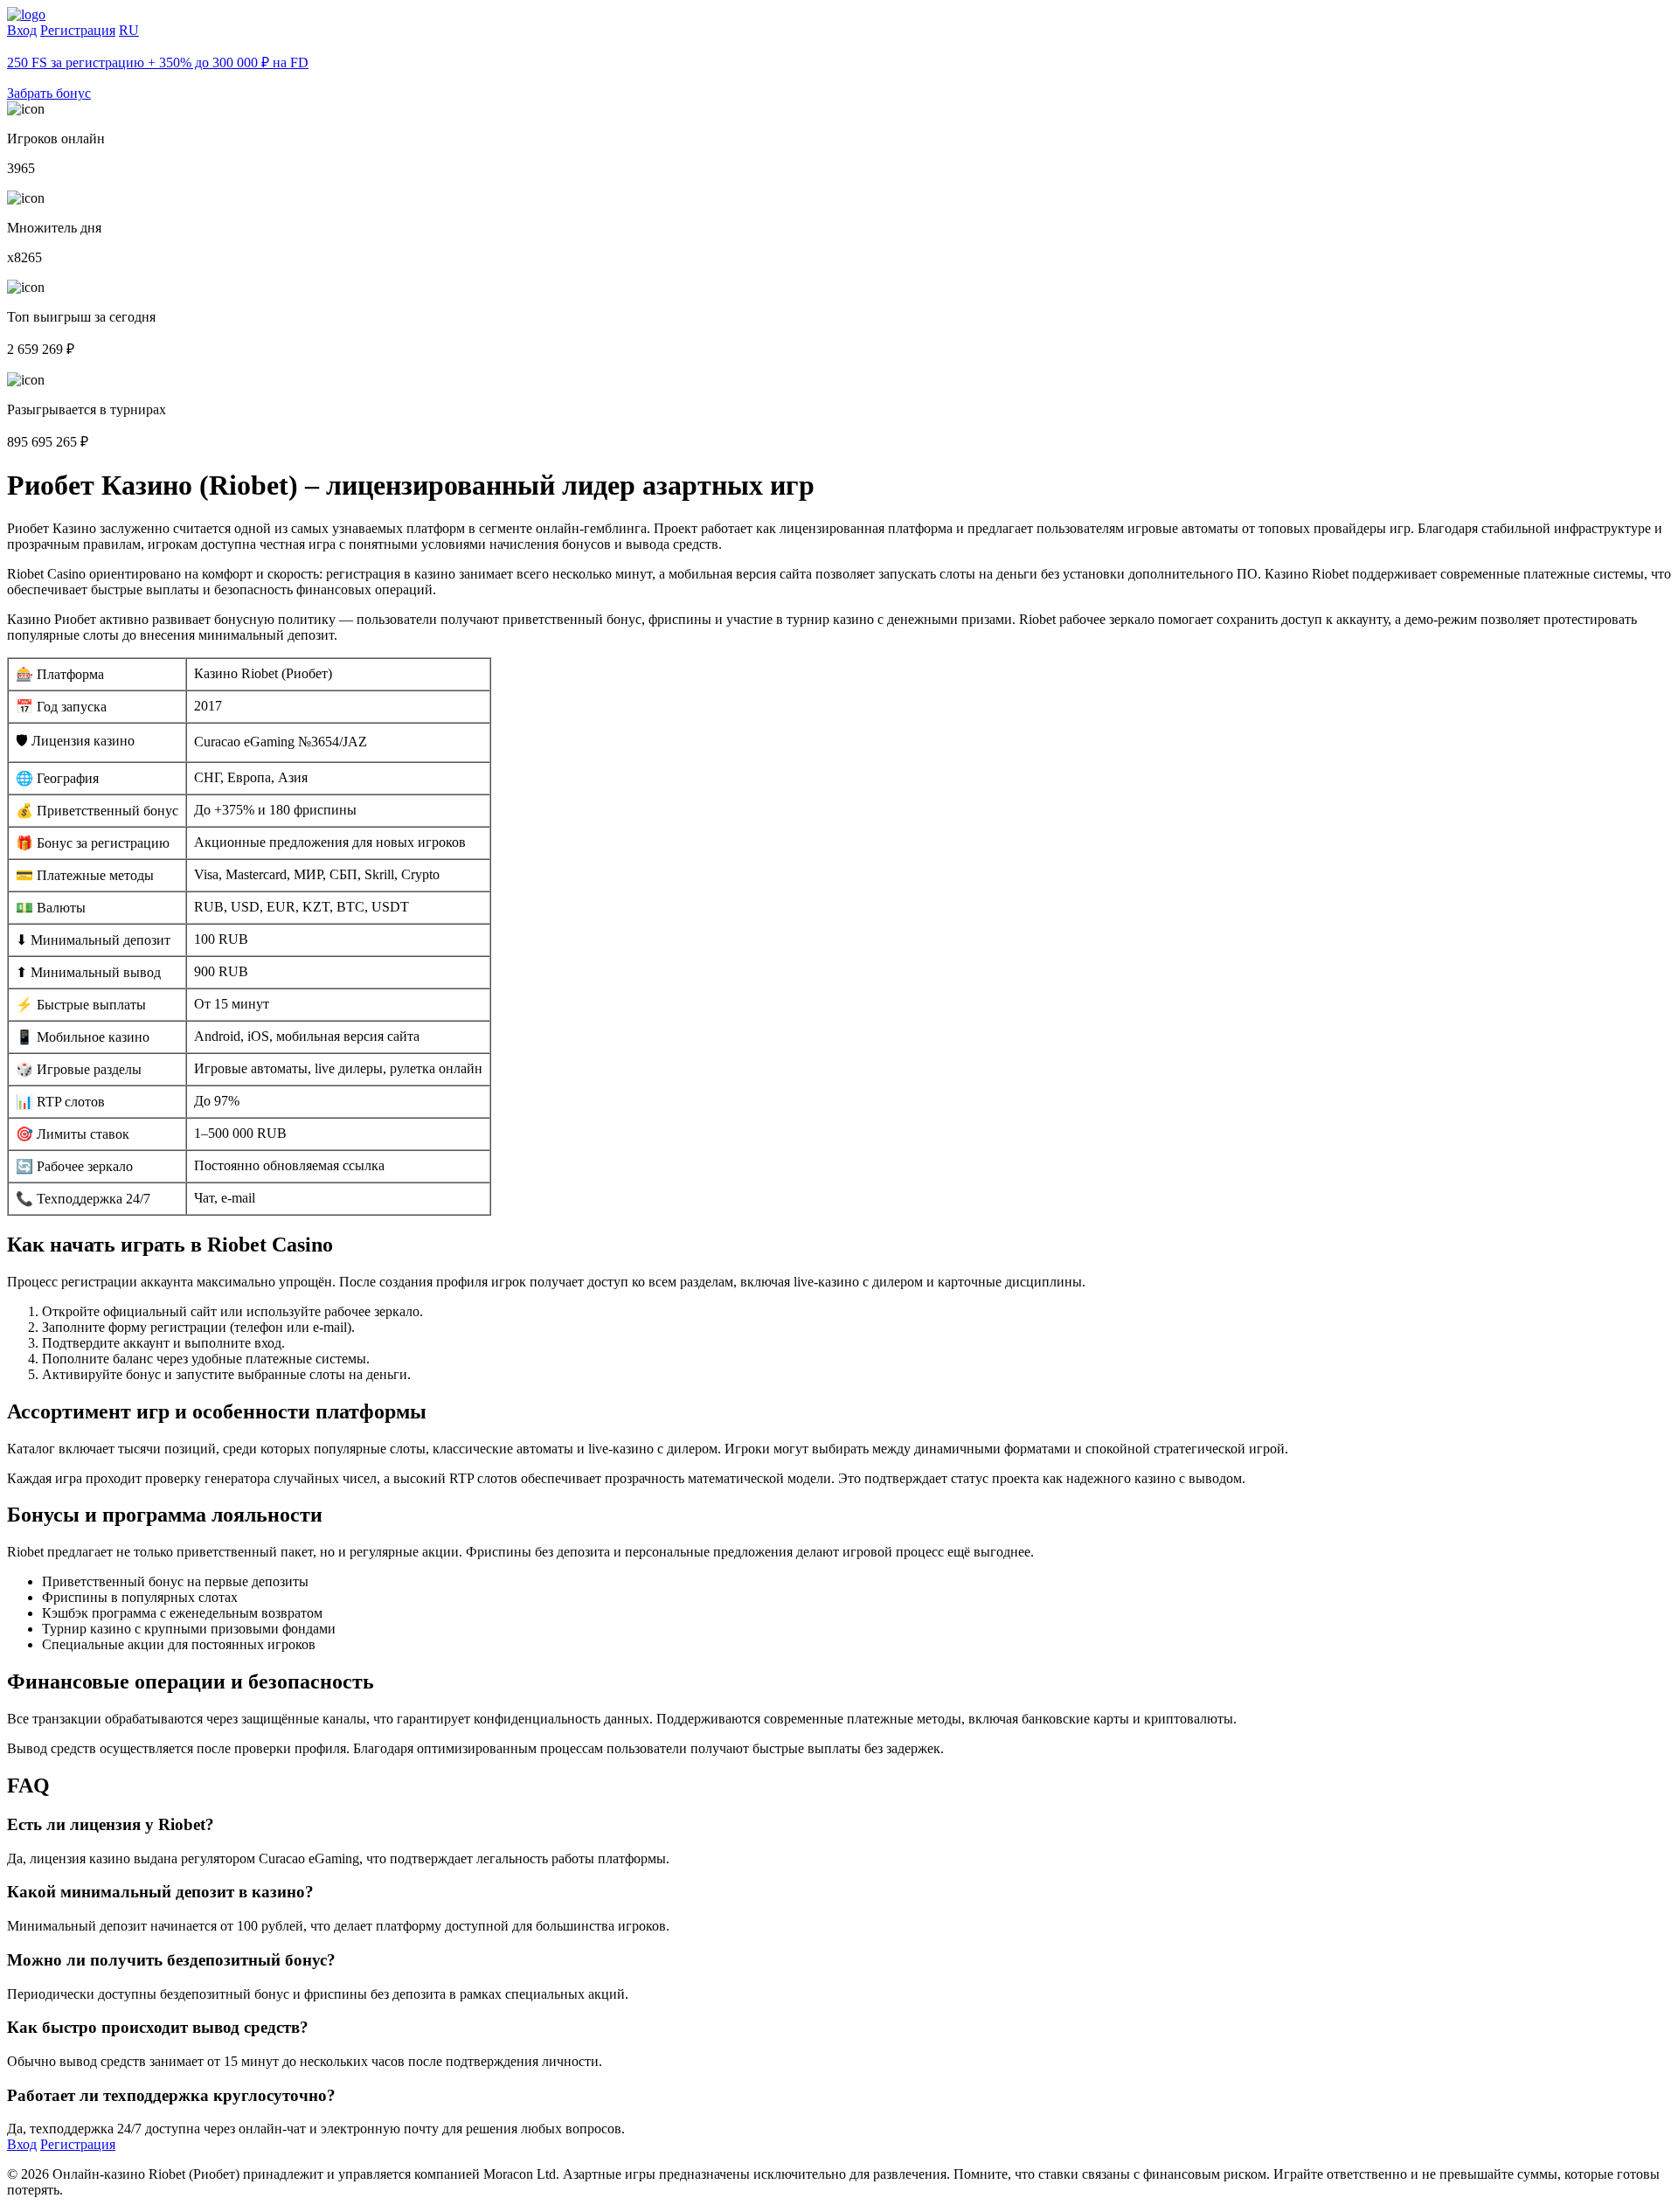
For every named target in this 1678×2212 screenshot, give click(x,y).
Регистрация (78, 30)
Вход (22, 30)
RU (129, 30)
